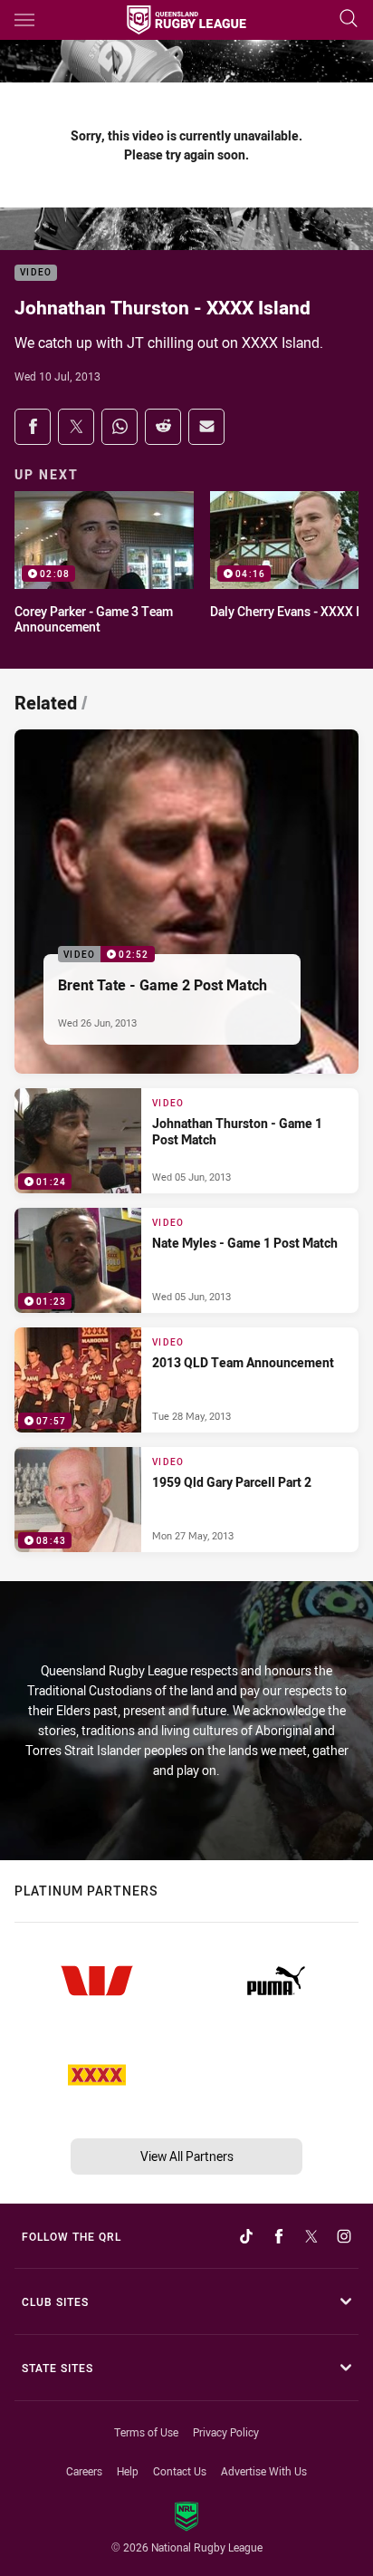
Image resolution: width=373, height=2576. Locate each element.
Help (128, 2471)
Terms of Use (146, 2432)
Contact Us (180, 2471)
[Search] (349, 19)
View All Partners (187, 2156)
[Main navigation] (24, 20)
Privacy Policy (226, 2432)
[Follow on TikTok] (246, 2236)
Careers (84, 2471)
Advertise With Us (264, 2471)
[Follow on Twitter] (311, 2236)
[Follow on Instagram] (344, 2236)
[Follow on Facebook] (279, 2236)
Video (36, 273)
